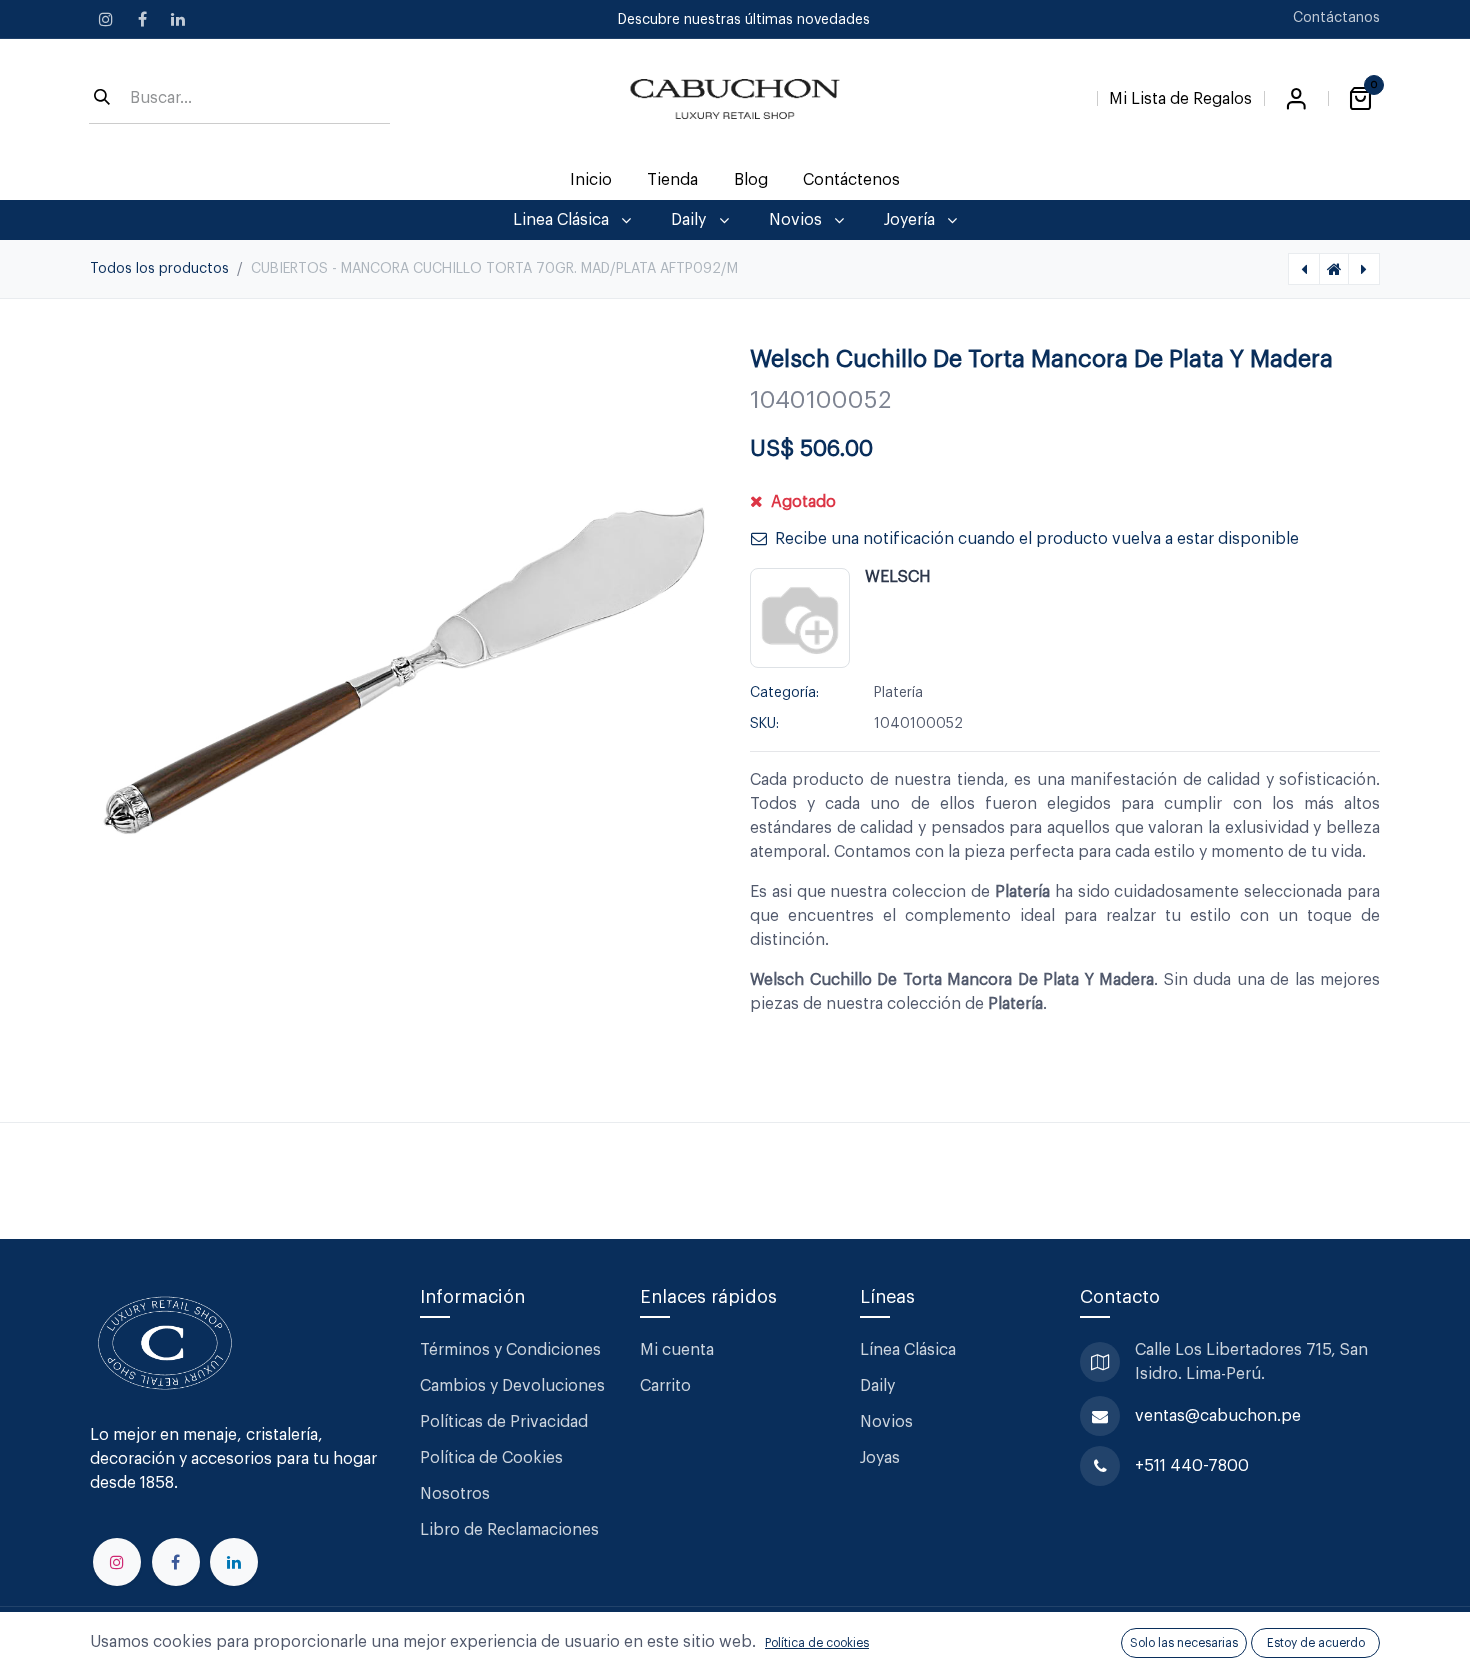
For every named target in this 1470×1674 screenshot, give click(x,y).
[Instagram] (106, 19)
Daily (877, 1386)
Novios (886, 1422)
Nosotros (455, 1494)
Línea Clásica (908, 1350)
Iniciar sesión (1296, 99)
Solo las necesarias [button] (1184, 1643)
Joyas (880, 1458)
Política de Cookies (491, 1458)
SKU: (764, 724)
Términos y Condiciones (512, 1350)
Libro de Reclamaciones (509, 1530)
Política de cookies (817, 1643)
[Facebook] (142, 19)
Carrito (665, 1386)
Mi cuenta (677, 1350)
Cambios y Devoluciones (512, 1386)
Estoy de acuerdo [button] (1316, 1643)
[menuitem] (591, 180)
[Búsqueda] (102, 99)
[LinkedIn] (178, 19)
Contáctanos (1336, 18)
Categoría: (784, 693)
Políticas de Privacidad (504, 1422)
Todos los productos (159, 269)
